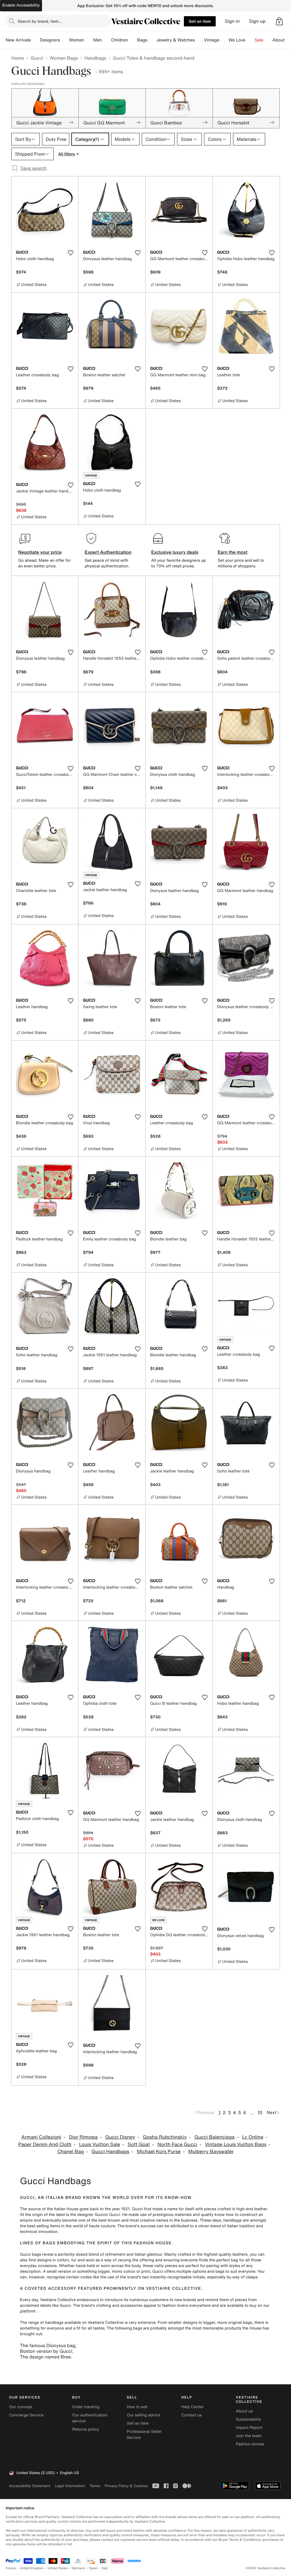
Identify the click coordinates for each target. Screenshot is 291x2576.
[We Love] (250, 40)
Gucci (37, 58)
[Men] (107, 40)
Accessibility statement (30, 2486)
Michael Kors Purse (159, 2152)
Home (18, 58)
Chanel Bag (71, 2152)
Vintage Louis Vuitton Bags (236, 2144)
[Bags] (152, 40)
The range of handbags (42, 2323)
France (11, 2568)
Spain (93, 2568)
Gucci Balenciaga (214, 2137)
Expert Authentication (108, 552)
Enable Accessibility (21, 5)
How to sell (137, 2407)
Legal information (70, 2486)
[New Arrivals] (35, 40)
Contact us (192, 2415)
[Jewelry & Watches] (199, 40)
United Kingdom (32, 2568)
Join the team (249, 2436)
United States (58, 2568)
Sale (259, 40)
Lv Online (253, 2137)
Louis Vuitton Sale (99, 2144)
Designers (50, 40)
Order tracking (86, 2407)
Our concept (21, 2407)
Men (98, 40)
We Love (237, 40)
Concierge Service (26, 2415)
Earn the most (233, 552)
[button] (279, 21)
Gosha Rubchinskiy (165, 2137)
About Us (282, 40)
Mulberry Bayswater (211, 2152)
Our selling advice (144, 2415)
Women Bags (64, 58)
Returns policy (86, 2429)
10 (260, 2113)
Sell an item (200, 21)
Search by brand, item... (40, 21)
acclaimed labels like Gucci (45, 2306)
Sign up (257, 21)
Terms (95, 2486)
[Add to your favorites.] (70, 253)
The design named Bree (45, 2357)
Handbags (95, 58)
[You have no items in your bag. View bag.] (279, 21)
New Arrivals (18, 40)
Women (77, 40)
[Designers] (65, 40)
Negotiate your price (40, 552)
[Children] (132, 40)
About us (244, 2411)
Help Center (193, 2407)
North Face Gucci (177, 2144)
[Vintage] (224, 40)
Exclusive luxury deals (175, 552)
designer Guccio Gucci (99, 2215)
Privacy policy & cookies (126, 2486)
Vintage (211, 40)
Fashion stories (250, 2444)
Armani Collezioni (41, 2137)
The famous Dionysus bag (48, 2345)
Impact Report (249, 2428)
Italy (105, 2568)
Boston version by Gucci (46, 2351)
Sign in (232, 21)
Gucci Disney (120, 2137)
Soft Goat (139, 2144)
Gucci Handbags (110, 2152)
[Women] (89, 40)
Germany (78, 2568)
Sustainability (249, 2419)
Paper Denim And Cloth (45, 2144)
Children (120, 40)
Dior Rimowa (83, 2137)
